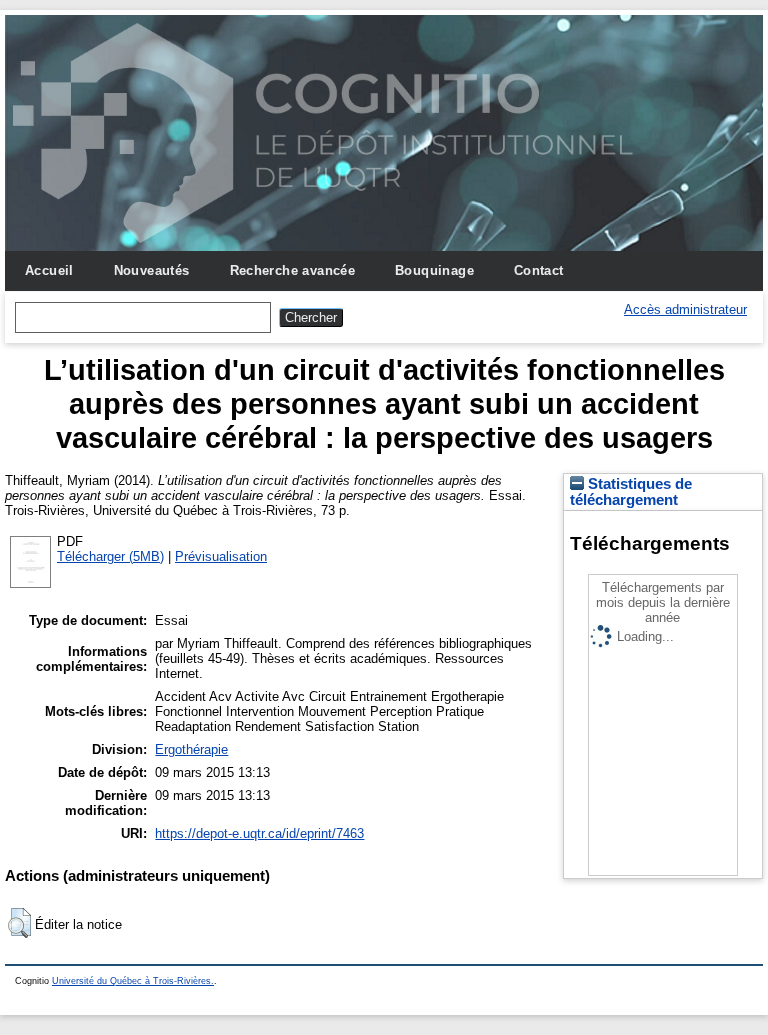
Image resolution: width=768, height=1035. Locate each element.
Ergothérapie (191, 749)
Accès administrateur (685, 309)
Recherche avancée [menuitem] (293, 270)
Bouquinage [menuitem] (434, 270)
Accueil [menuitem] (49, 270)
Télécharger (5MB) (110, 556)
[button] (19, 923)
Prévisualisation (221, 556)
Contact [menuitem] (539, 270)
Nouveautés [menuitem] (152, 270)
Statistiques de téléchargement (631, 492)
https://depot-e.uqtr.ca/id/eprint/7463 (259, 833)
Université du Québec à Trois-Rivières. (133, 981)
